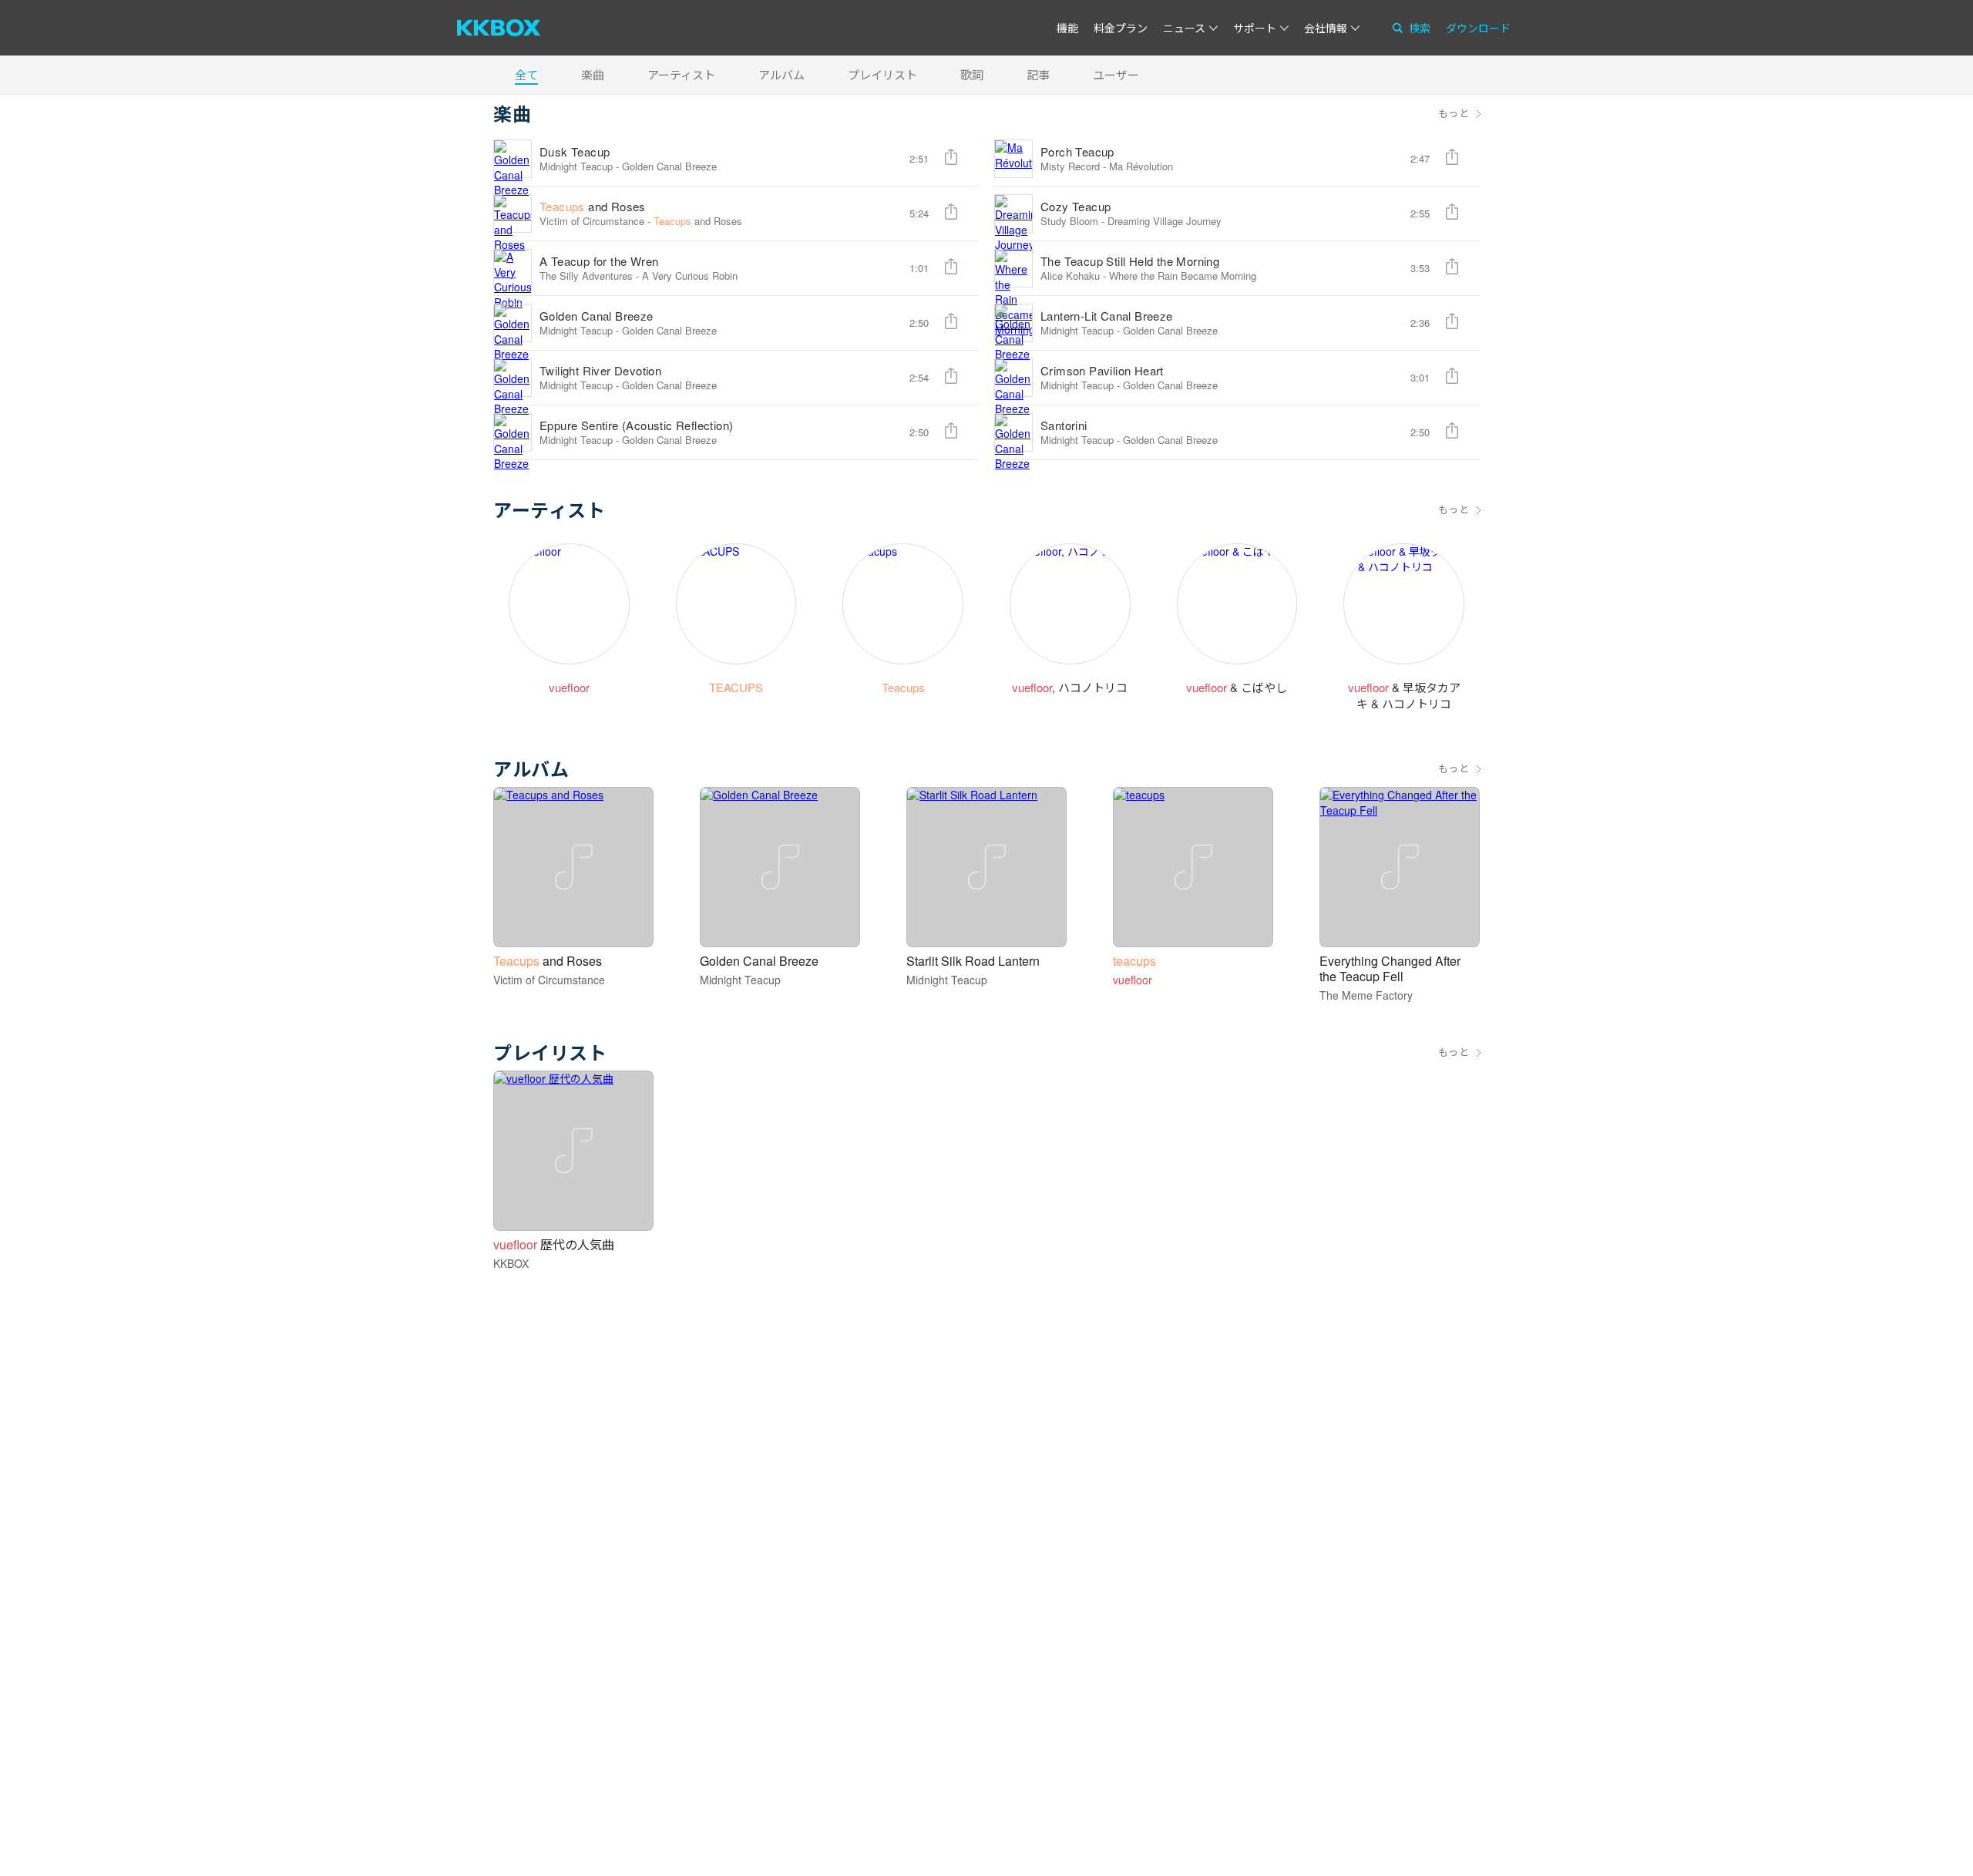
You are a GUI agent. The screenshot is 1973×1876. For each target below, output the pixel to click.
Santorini (1064, 425)
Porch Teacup (1077, 151)
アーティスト (681, 74)
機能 (1067, 28)
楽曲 (593, 74)
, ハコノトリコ (1070, 687)
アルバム (781, 74)
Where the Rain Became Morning (1183, 276)
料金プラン (1121, 28)
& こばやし (1237, 687)
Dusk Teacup (575, 151)
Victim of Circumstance (592, 221)
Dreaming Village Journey (1165, 221)
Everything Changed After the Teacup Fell (1390, 968)
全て (526, 74)
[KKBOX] (499, 28)
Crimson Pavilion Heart (1102, 370)
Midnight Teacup (576, 166)
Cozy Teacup (1076, 206)
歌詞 (972, 74)
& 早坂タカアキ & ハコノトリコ (1404, 695)
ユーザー (1116, 74)
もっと (1454, 113)
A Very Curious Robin (690, 276)
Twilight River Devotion (600, 370)
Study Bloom (1069, 221)
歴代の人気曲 (554, 1244)
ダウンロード (1478, 28)
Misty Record (1070, 166)
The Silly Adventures (586, 276)
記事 (1038, 74)
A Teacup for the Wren (599, 261)
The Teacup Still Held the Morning (1130, 261)
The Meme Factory (1366, 995)
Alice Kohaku (1070, 276)
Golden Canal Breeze (669, 166)
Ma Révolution (1141, 166)
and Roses (593, 206)
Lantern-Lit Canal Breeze (1107, 316)
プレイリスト (882, 74)
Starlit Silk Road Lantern (973, 961)
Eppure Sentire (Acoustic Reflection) (636, 425)
